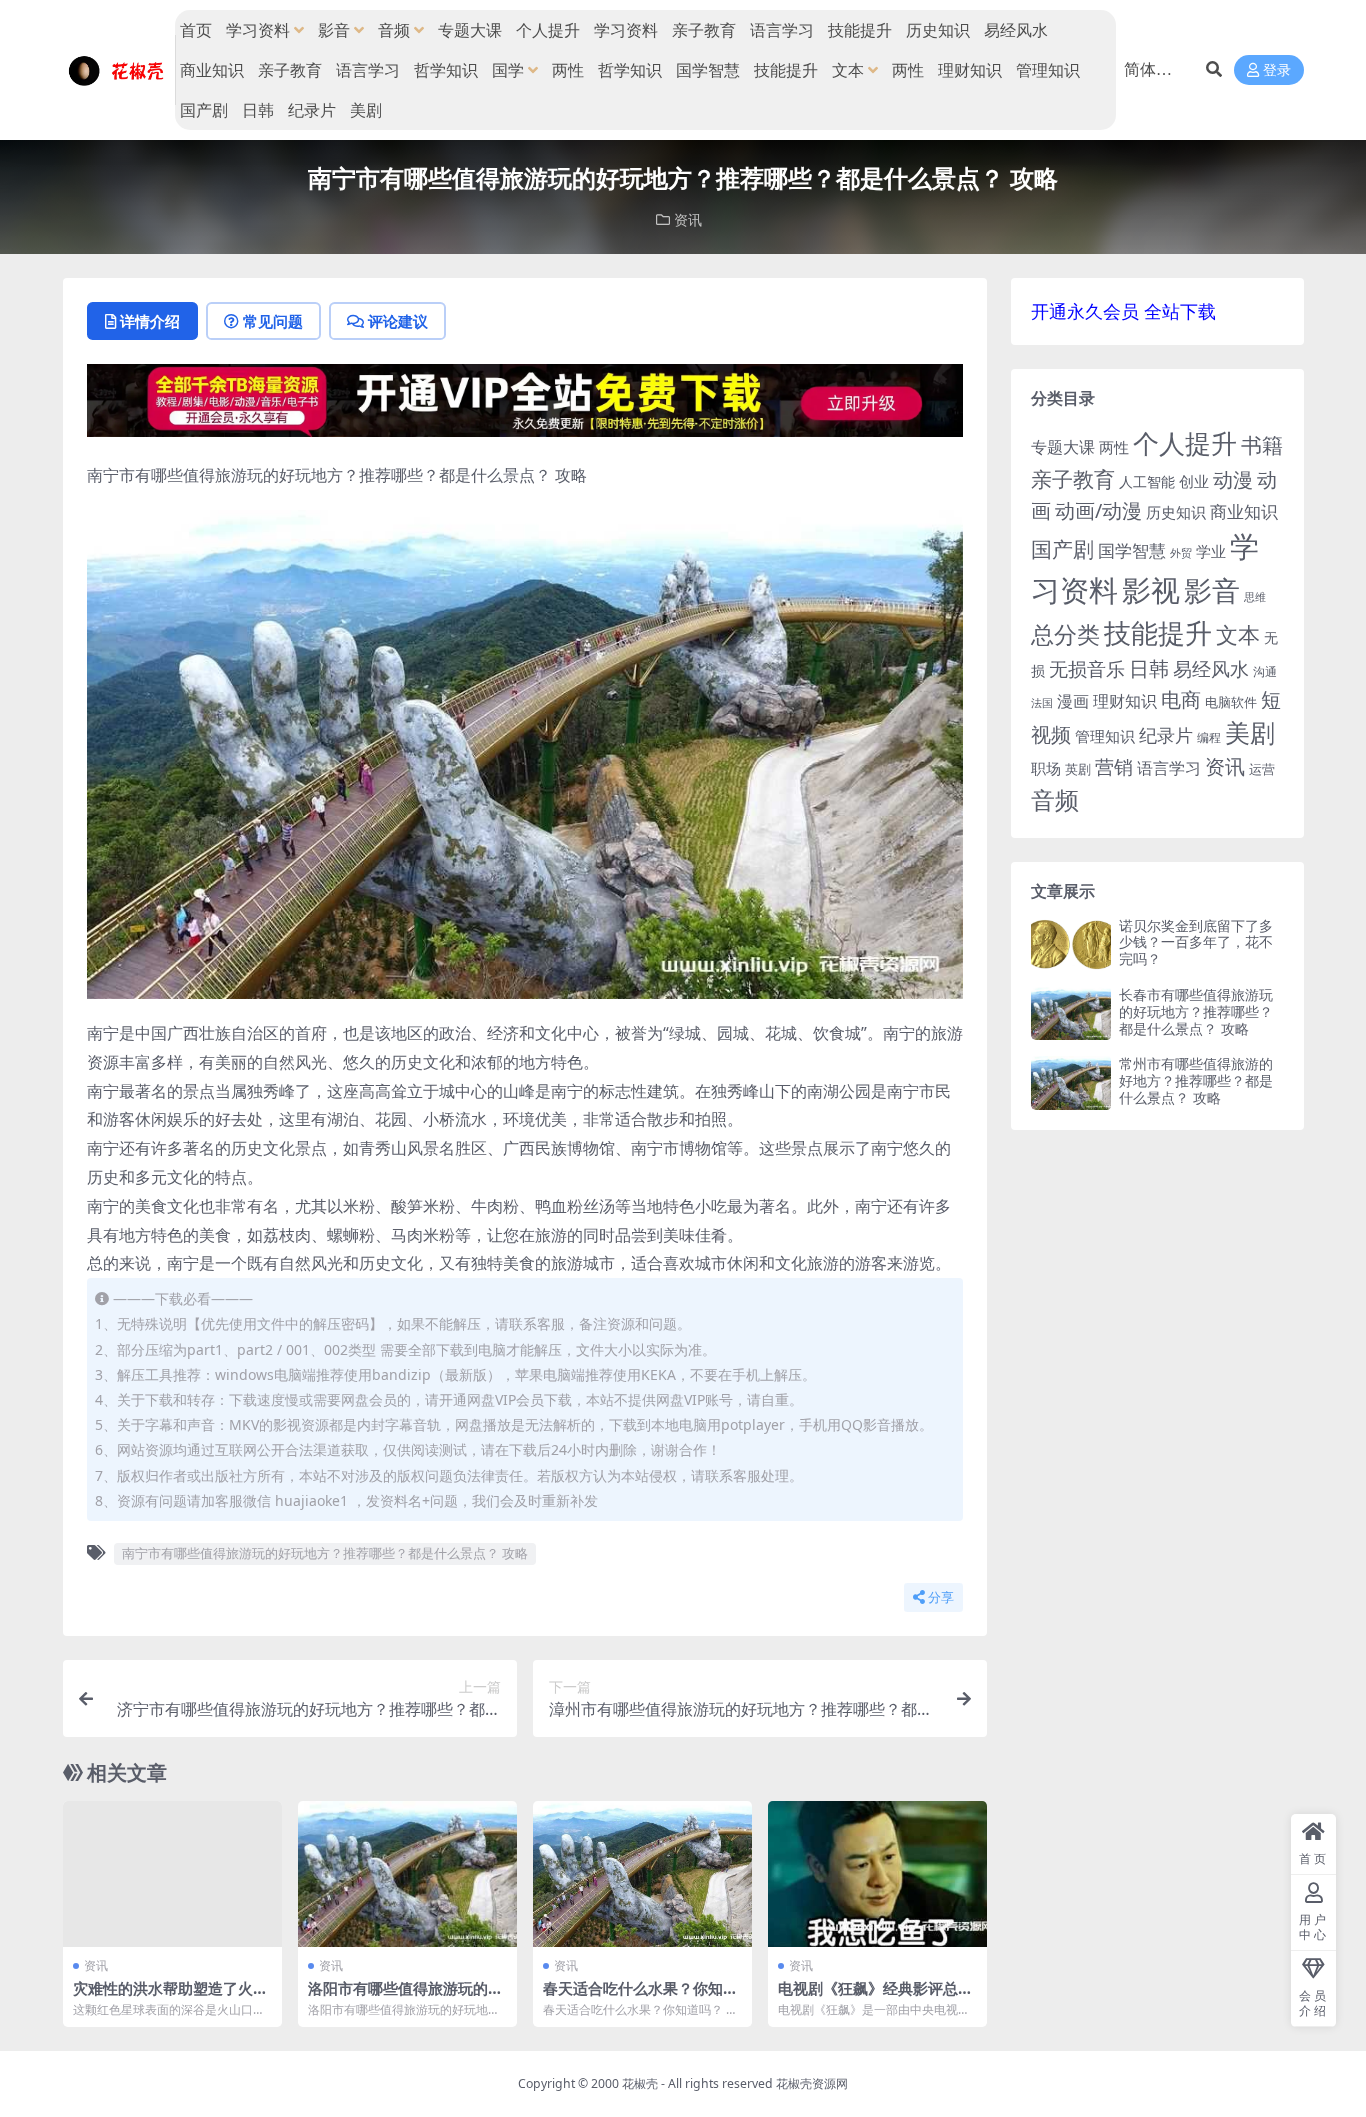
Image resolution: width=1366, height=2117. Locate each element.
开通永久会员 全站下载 (1123, 311)
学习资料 (258, 30)
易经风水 (1016, 30)
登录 (1277, 70)
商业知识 (212, 70)
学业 (1211, 551)
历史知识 (938, 30)
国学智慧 (708, 70)
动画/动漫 (1098, 510)
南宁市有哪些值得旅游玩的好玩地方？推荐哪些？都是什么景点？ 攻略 (325, 1553)
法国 (1042, 703)
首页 (196, 30)
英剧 (1078, 769)
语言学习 (782, 30)
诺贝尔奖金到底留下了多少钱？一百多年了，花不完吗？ (1196, 942)
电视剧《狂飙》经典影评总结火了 (875, 1997)
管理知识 (1048, 70)
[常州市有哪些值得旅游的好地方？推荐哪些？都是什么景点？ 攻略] (1071, 1082)
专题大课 (470, 30)
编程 (1209, 737)
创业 (1194, 481)
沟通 (1265, 671)
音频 (394, 30)
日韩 (258, 110)
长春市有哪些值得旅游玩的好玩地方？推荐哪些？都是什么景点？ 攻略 (1196, 1011)
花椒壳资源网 (812, 2083)
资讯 (688, 219)
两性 (568, 70)
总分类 (1065, 634)
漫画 (1073, 701)
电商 (1181, 699)
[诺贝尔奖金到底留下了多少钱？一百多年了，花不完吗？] (1071, 944)
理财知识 (970, 70)
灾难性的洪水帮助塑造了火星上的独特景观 (170, 1997)
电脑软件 (1231, 702)
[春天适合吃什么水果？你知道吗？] (642, 1874)
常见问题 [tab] (273, 321)
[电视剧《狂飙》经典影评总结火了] (877, 1874)
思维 (1255, 596)
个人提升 (548, 30)
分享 (941, 1597)
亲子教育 (704, 30)
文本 (848, 70)
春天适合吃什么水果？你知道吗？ (640, 1997)
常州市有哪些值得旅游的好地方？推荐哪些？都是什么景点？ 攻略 (1196, 1080)
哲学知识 (446, 70)
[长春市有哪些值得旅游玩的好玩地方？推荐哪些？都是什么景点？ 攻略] (1071, 1013)
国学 (508, 70)
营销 (1114, 766)
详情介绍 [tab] (150, 321)
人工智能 (1147, 481)
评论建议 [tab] (398, 321)
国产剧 (204, 110)
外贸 (1181, 552)
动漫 (1233, 479)
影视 (1151, 589)
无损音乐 (1087, 669)
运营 (1262, 769)
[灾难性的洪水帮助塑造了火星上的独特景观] (172, 1874)
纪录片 (312, 110)
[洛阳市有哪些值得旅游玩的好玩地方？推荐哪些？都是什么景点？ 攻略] (407, 1874)
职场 (1046, 768)
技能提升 (860, 30)
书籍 (1262, 444)
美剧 (366, 110)
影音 (334, 30)
